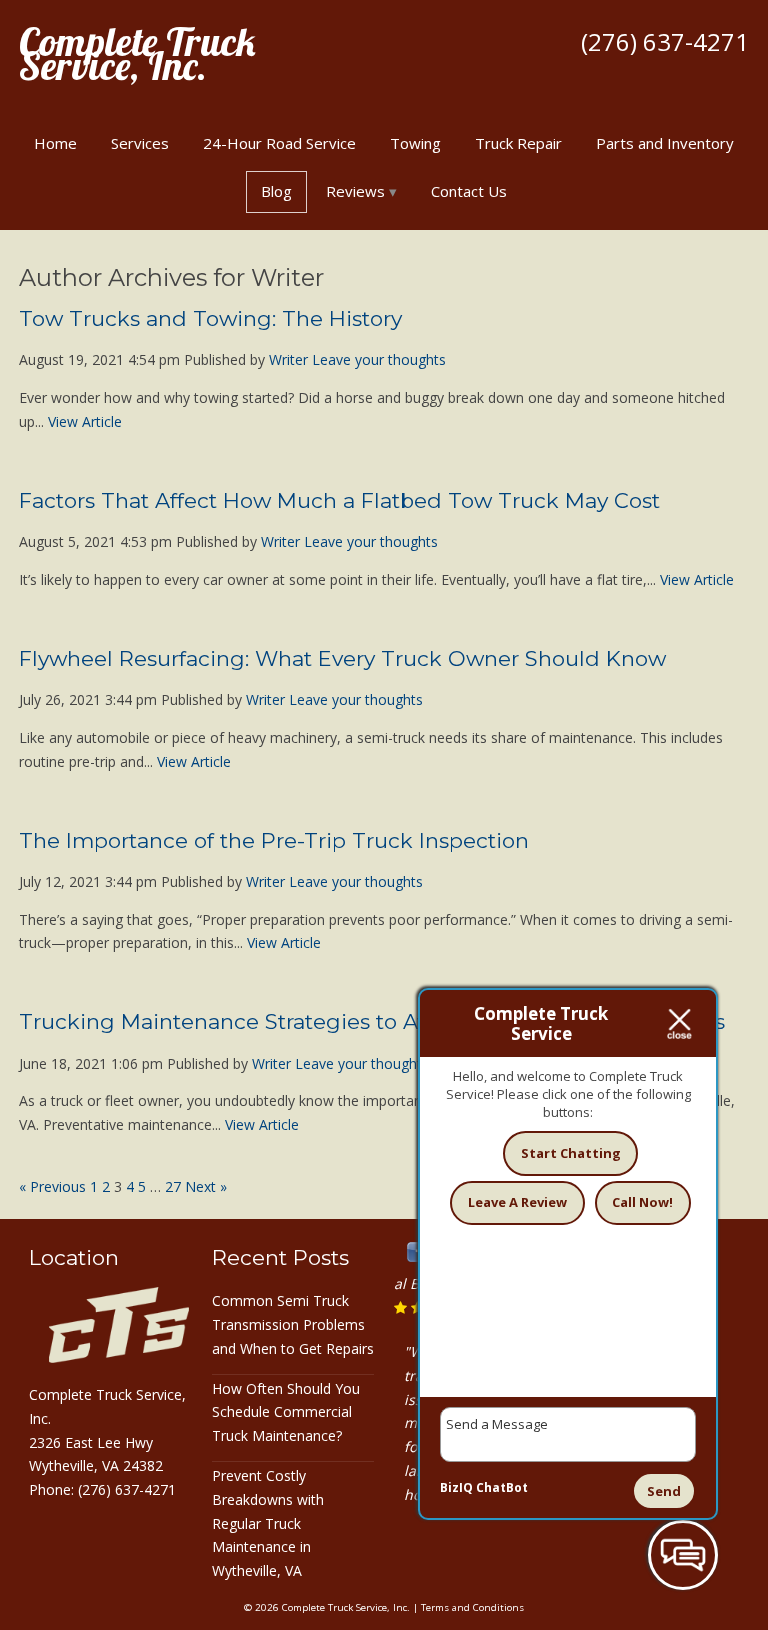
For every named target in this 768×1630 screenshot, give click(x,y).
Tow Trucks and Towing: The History (210, 318)
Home (55, 143)
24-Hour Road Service (279, 143)
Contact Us (469, 191)
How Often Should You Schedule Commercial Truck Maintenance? (286, 1412)
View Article (85, 421)
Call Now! (642, 1202)
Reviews (355, 191)
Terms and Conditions (472, 1607)
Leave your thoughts (379, 359)
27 (173, 1186)
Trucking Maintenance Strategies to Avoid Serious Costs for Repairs (372, 1021)
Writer (288, 359)
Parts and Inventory (665, 143)
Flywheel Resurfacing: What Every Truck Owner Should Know (342, 658)
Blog (276, 191)
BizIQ (456, 1487)
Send (664, 1491)
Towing (415, 143)
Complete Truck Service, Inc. (137, 53)
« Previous (52, 1186)
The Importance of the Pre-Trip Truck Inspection (274, 840)
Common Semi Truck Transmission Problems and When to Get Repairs (293, 1324)
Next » (206, 1186)
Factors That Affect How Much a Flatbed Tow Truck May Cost (339, 500)
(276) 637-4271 (665, 41)
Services (140, 143)
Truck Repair (518, 143)
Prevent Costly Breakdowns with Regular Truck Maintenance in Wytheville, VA (268, 1523)
